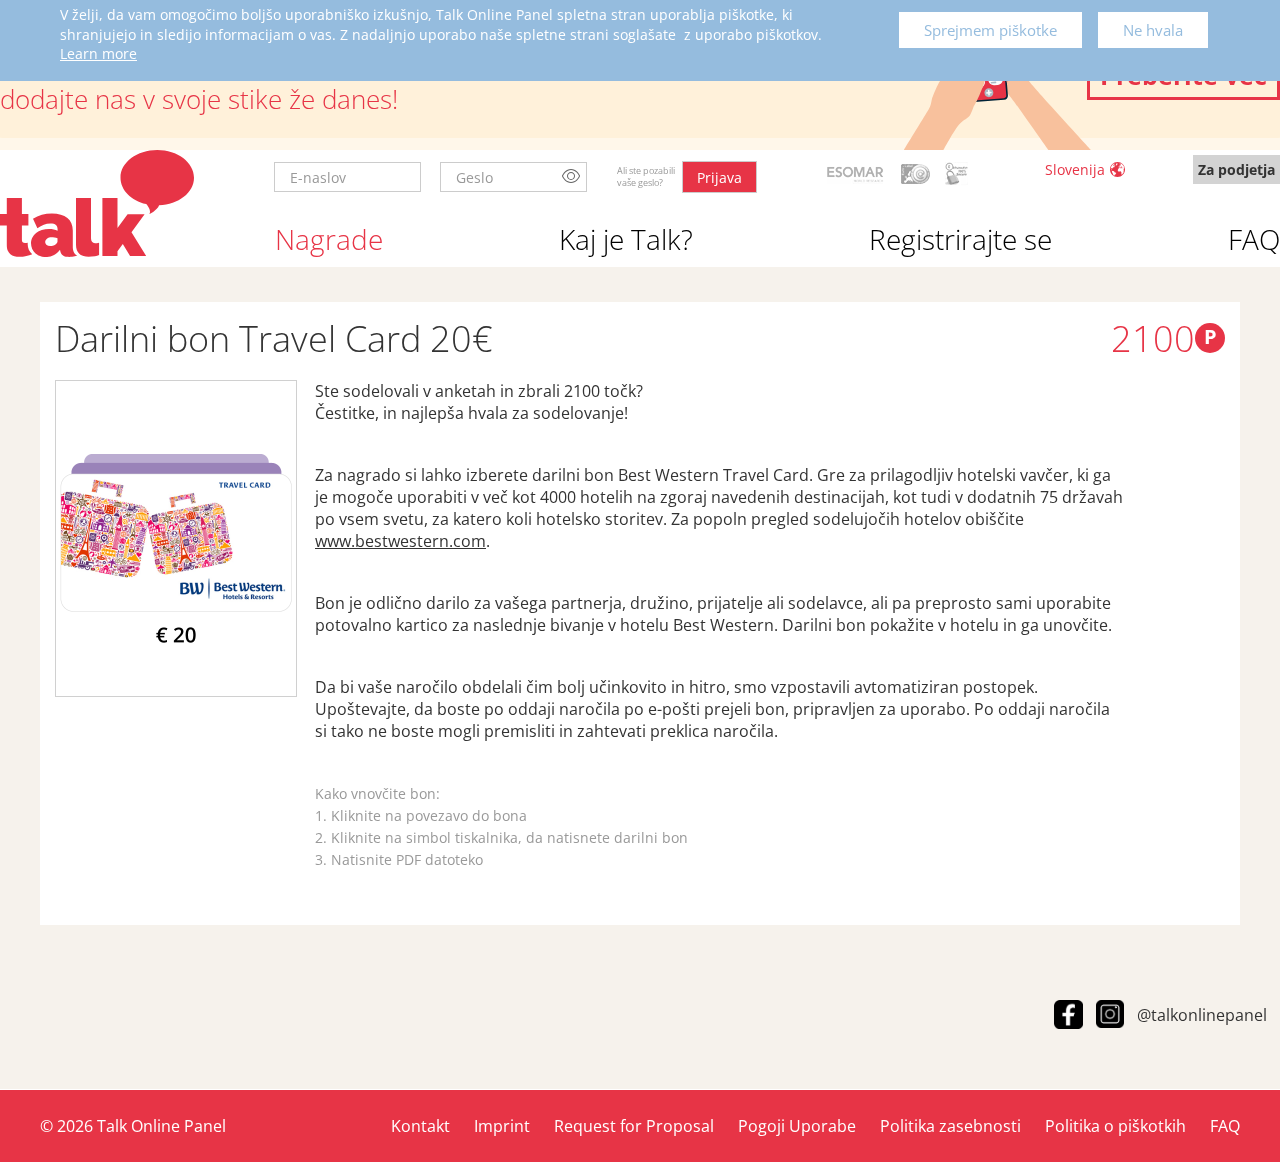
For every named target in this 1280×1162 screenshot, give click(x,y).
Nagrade (329, 239)
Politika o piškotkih (1115, 1126)
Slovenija (1075, 169)
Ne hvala (1153, 30)
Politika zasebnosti (950, 1126)
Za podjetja (1236, 169)
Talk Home (97, 203)
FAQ (1254, 239)
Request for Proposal (634, 1126)
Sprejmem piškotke (990, 30)
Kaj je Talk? (626, 239)
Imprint (502, 1126)
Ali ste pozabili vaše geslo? (646, 176)
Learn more (98, 53)
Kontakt (420, 1126)
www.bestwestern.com (400, 541)
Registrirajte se (960, 239)
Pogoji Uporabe (797, 1126)
